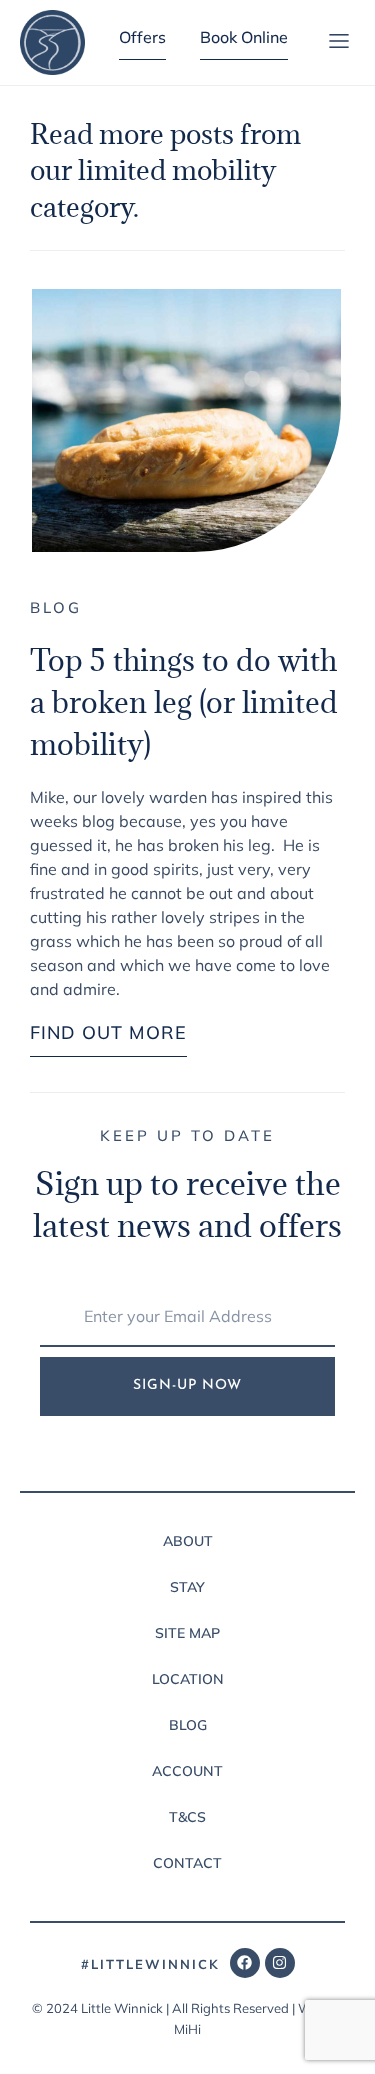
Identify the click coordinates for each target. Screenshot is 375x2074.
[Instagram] (280, 1963)
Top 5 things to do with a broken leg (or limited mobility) (184, 702)
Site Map (187, 1633)
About (188, 1541)
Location (188, 1679)
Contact (187, 1863)
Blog (56, 607)
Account (187, 1771)
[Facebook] (245, 1963)
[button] (338, 43)
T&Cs (187, 1817)
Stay (187, 1587)
